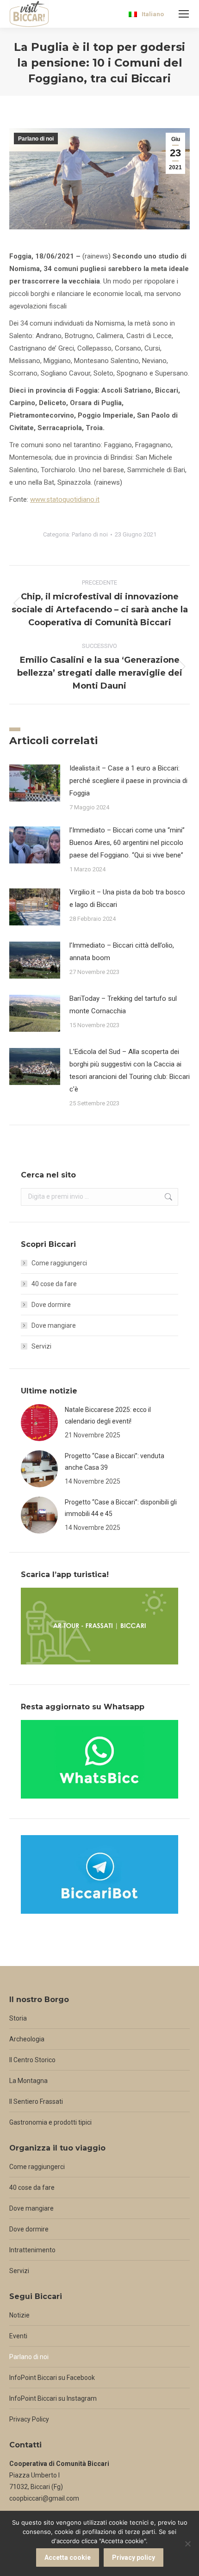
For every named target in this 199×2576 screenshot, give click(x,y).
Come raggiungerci (59, 1263)
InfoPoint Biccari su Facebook (52, 2378)
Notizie (19, 2315)
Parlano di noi (36, 139)
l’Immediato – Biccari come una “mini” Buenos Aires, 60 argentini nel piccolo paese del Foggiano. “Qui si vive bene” (127, 843)
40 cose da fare (54, 1284)
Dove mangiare (54, 1325)
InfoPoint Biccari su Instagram (53, 2398)
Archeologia (27, 2039)
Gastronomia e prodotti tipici (50, 2122)
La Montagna (28, 2081)
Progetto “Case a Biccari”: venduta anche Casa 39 (115, 1462)
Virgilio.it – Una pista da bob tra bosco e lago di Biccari (127, 898)
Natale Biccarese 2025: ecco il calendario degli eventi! (108, 1415)
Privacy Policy (29, 2419)
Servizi (41, 1346)
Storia (18, 2018)
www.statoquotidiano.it (65, 499)
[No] (187, 2544)
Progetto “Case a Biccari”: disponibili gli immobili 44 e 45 (121, 1508)
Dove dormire (51, 1305)
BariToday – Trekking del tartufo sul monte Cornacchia (123, 1005)
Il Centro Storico (32, 2060)
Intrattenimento (32, 2250)
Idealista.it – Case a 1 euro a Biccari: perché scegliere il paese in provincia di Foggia (128, 781)
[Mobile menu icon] (184, 14)
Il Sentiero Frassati (36, 2101)
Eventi (18, 2336)
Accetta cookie (68, 2558)
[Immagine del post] (35, 783)
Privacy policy (134, 2558)
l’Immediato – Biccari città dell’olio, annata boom (122, 952)
